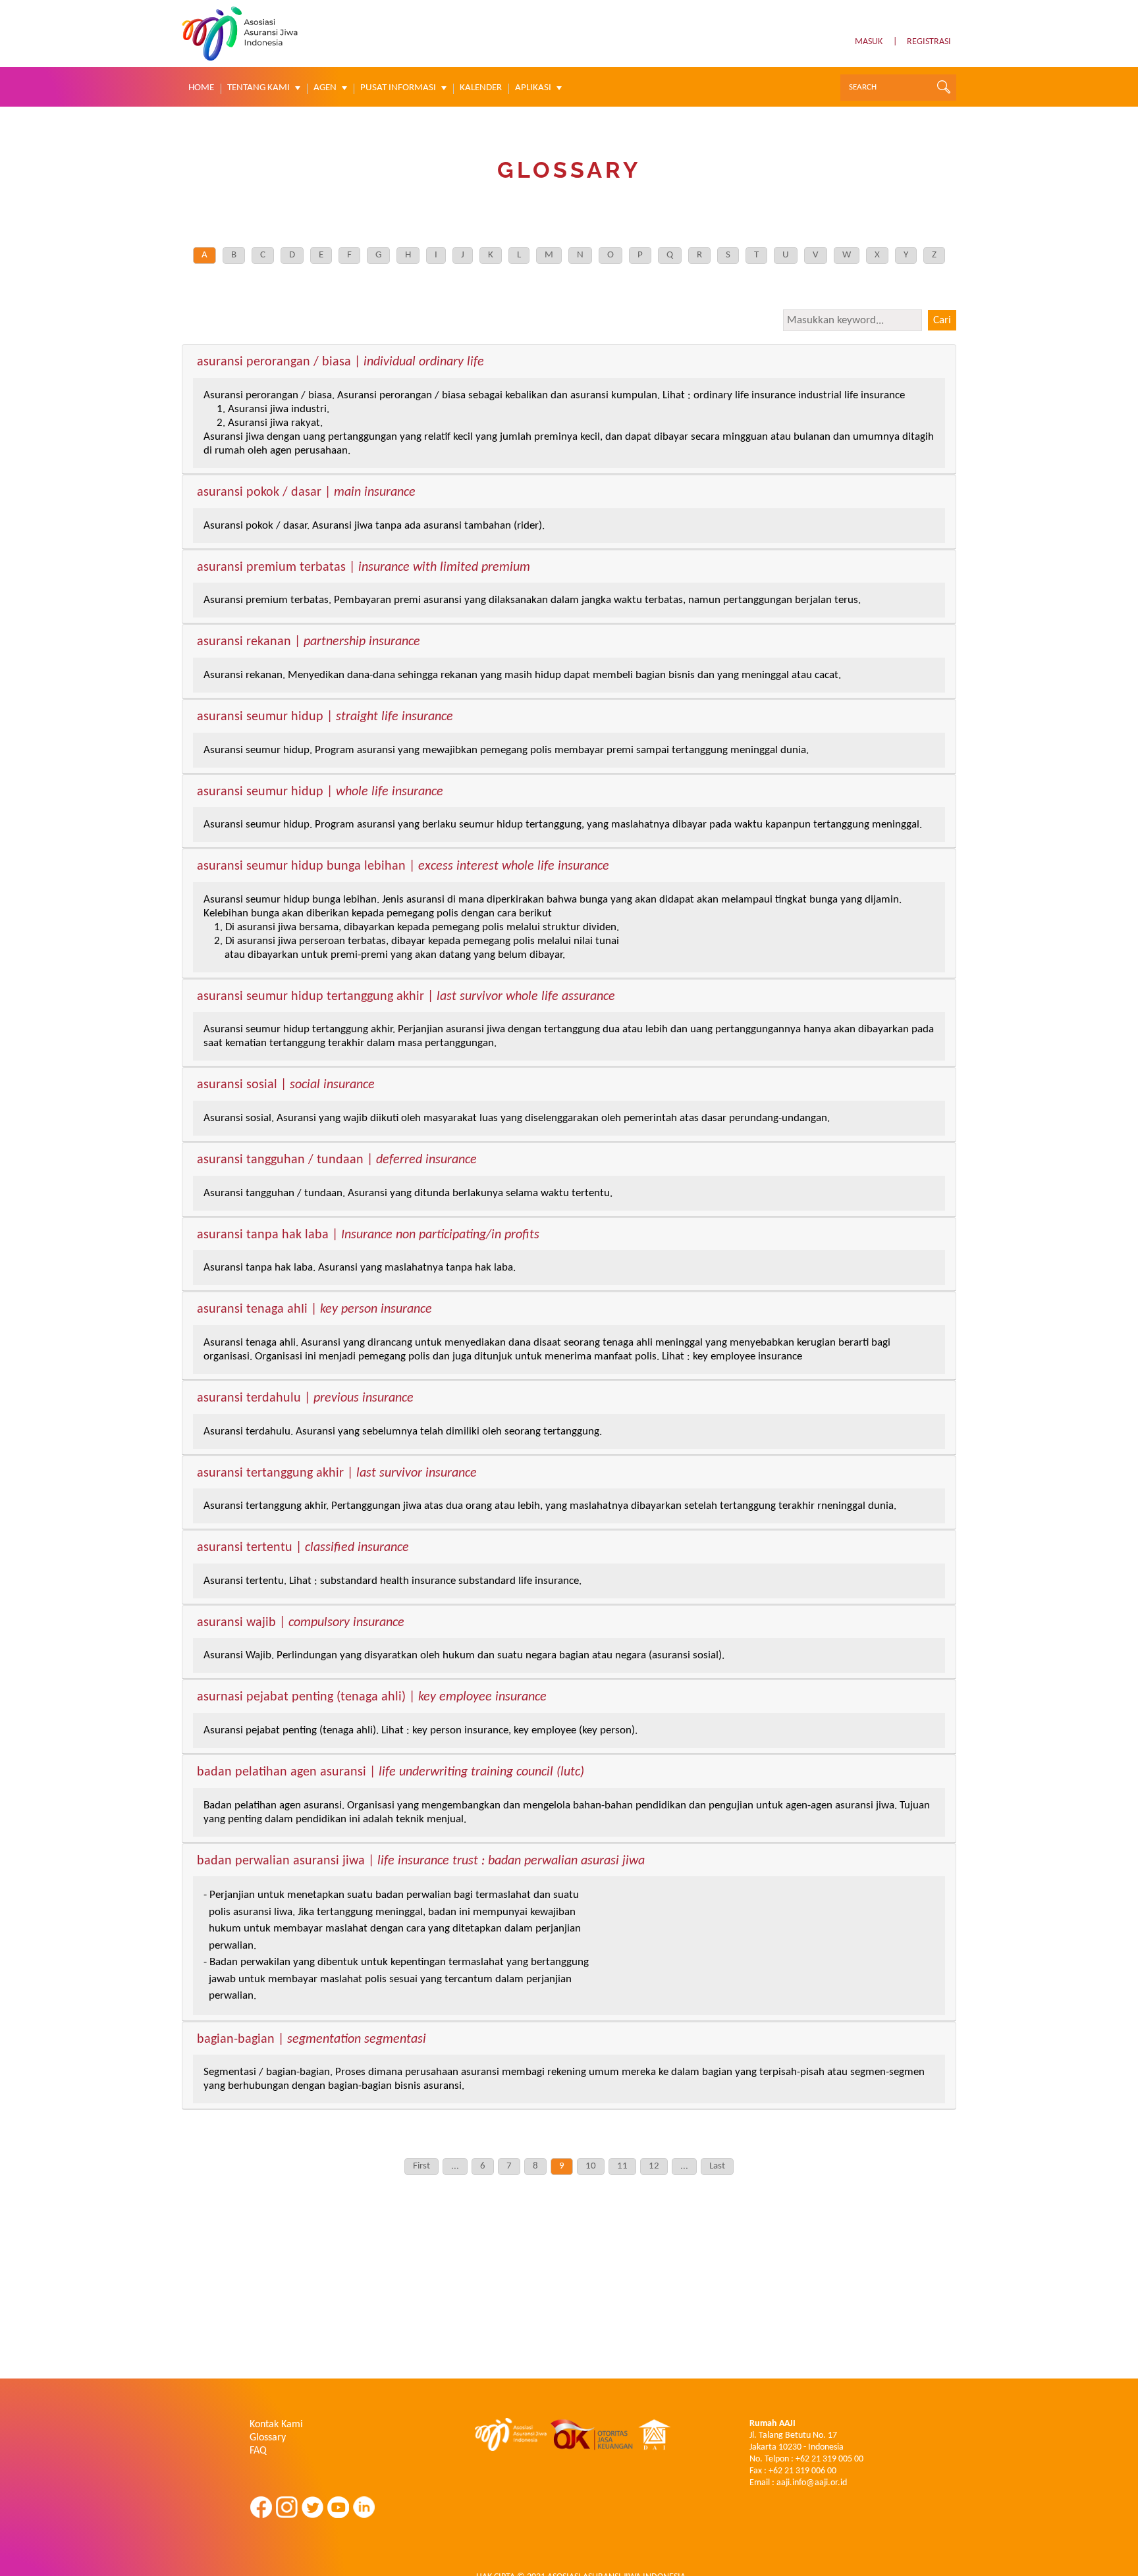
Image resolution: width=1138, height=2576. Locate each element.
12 (654, 2166)
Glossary (268, 2438)
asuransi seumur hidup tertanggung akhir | (406, 997)
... (455, 2166)
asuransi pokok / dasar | (306, 493)
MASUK (869, 42)
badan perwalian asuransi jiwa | (421, 1862)
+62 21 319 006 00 (802, 2471)
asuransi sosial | (286, 1086)
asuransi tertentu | (303, 1548)
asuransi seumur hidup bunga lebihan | (403, 867)
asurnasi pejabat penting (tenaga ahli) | (372, 1698)
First (421, 2166)
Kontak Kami (276, 2425)
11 (622, 2166)
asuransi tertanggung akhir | (337, 1474)
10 (591, 2166)
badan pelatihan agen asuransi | (391, 1773)
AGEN (325, 88)
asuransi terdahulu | (305, 1399)
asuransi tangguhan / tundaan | (337, 1161)
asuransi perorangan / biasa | (340, 363)
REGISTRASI (929, 42)
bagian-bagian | (312, 2040)
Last (717, 2166)
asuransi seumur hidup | (325, 718)
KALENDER (481, 88)
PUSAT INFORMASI (398, 88)
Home (201, 88)
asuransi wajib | (301, 1623)
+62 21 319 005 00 (829, 2459)
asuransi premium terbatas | (364, 568)
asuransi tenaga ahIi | (314, 1310)
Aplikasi (533, 88)
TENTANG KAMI (258, 88)
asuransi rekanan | (309, 643)
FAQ (258, 2451)
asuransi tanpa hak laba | (368, 1236)
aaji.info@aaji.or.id (812, 2483)
